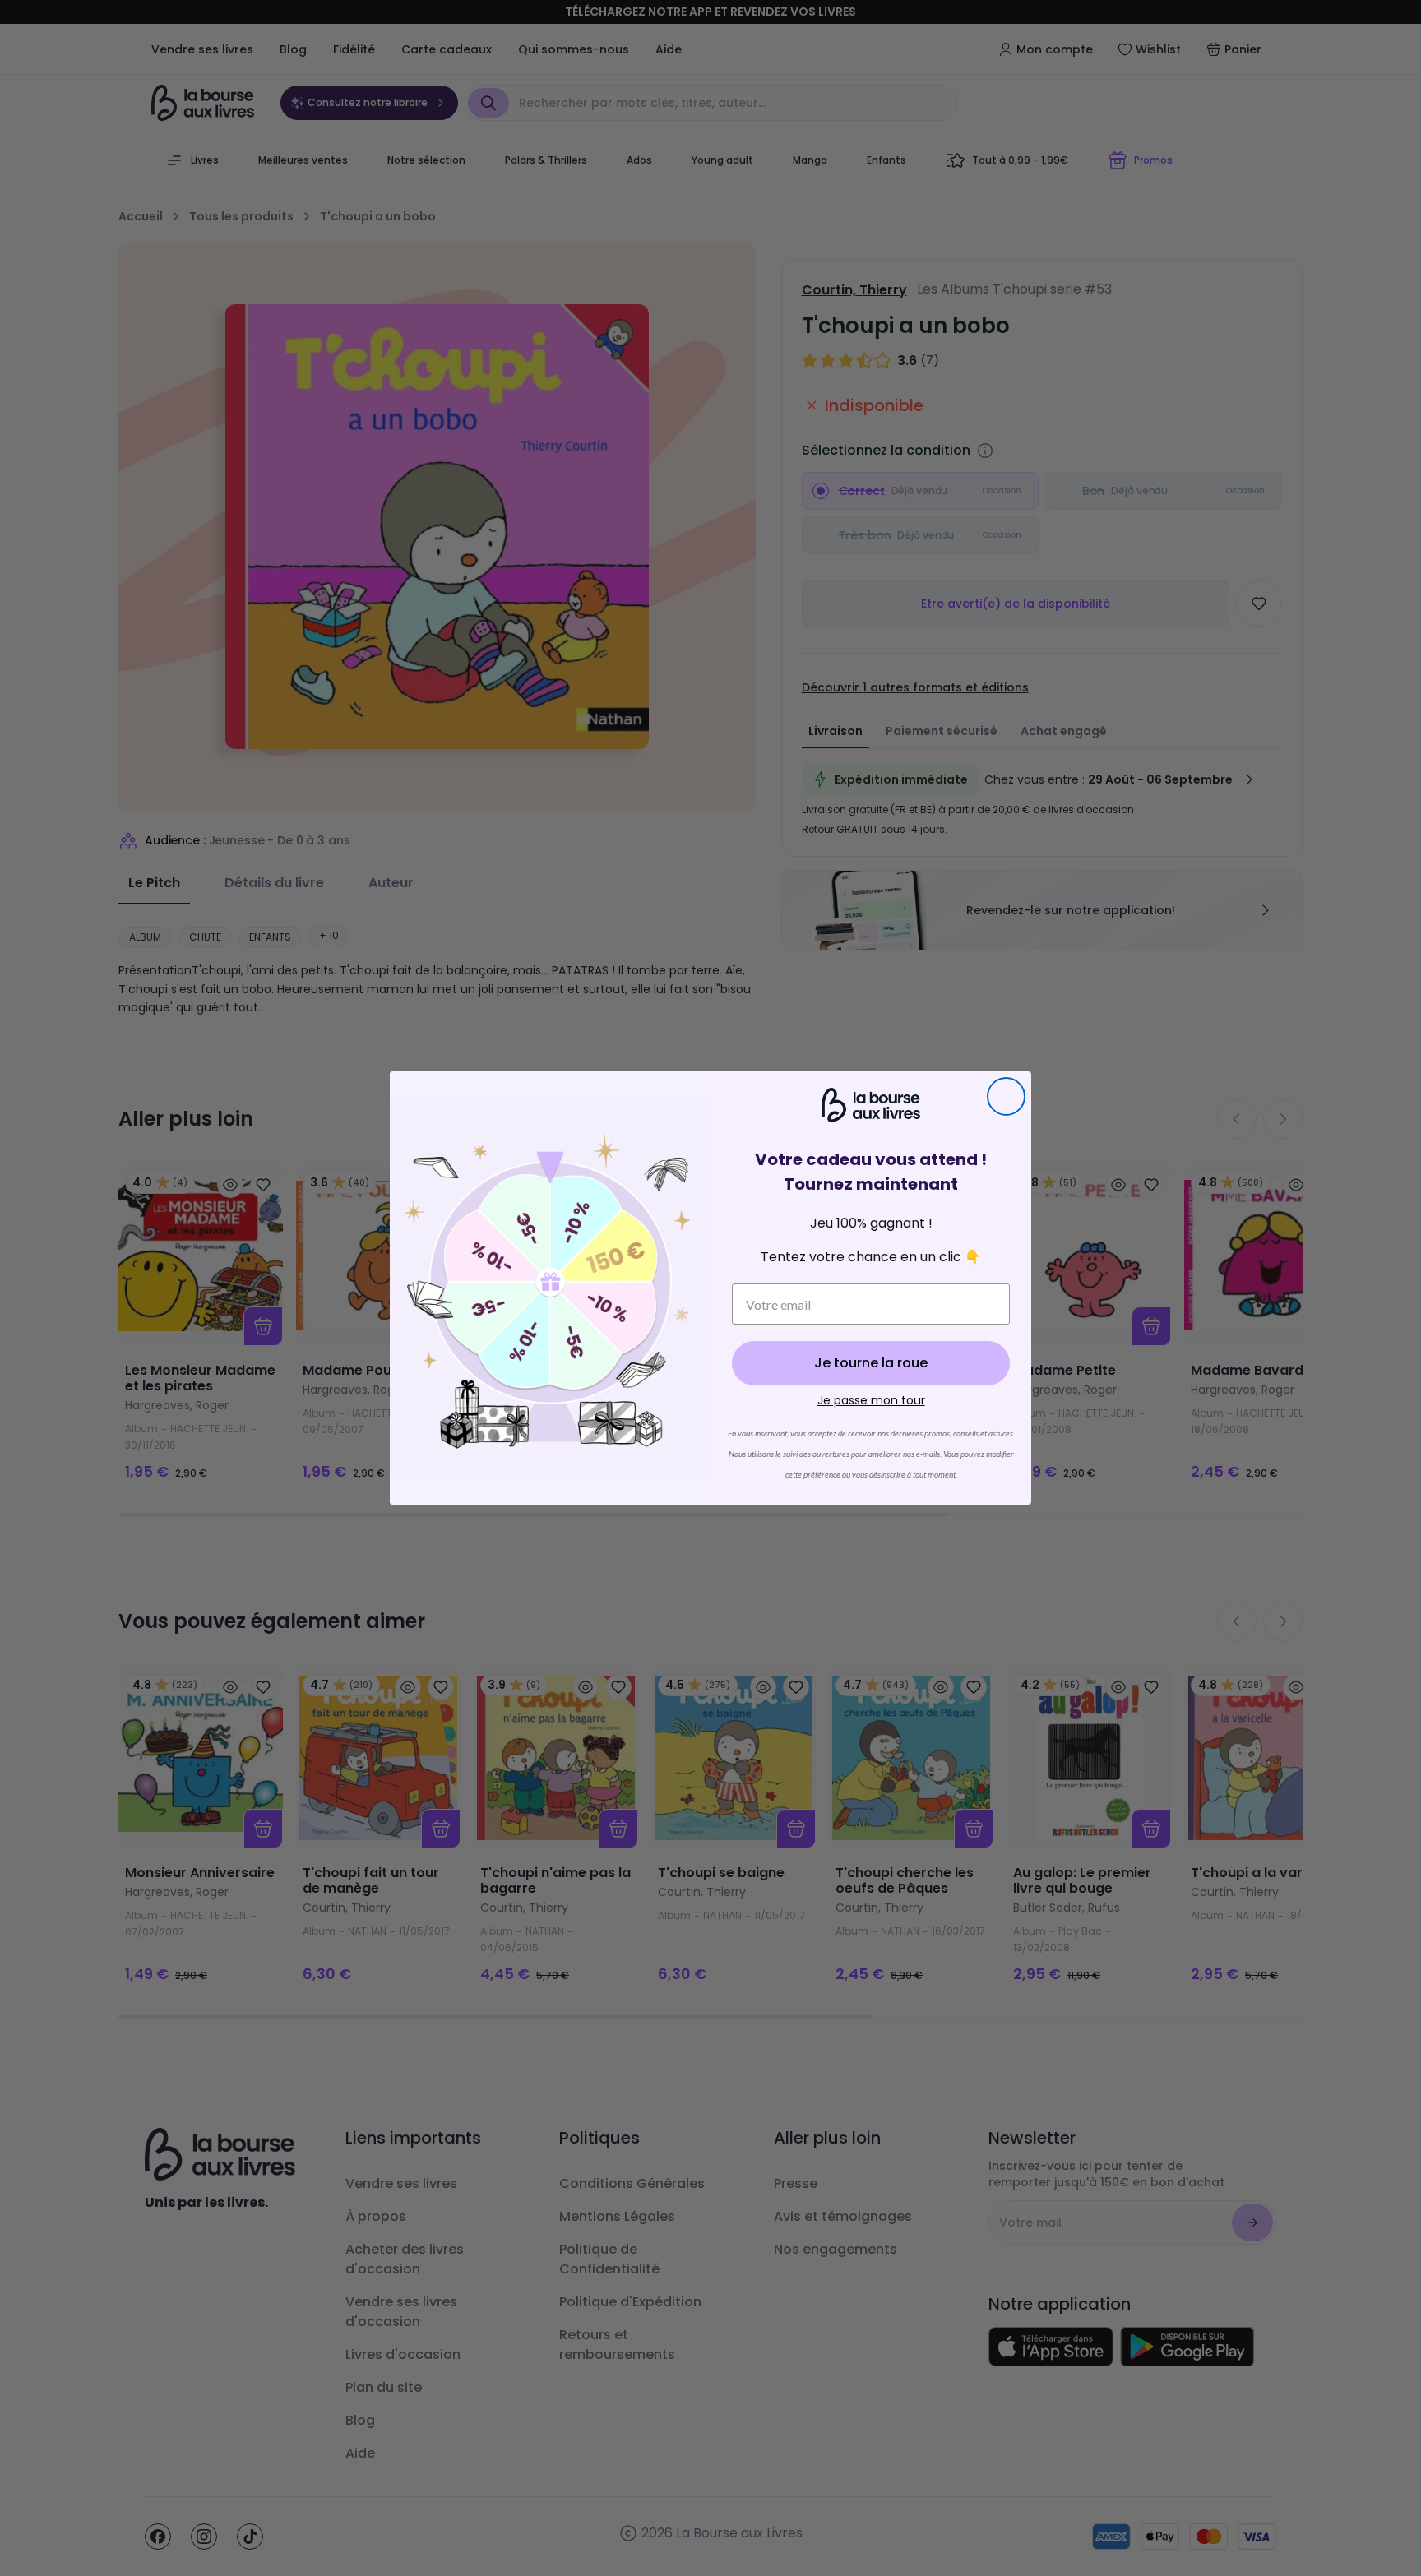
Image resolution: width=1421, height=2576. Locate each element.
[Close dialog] (1006, 1096)
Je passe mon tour (871, 1400)
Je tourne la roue (871, 1363)
